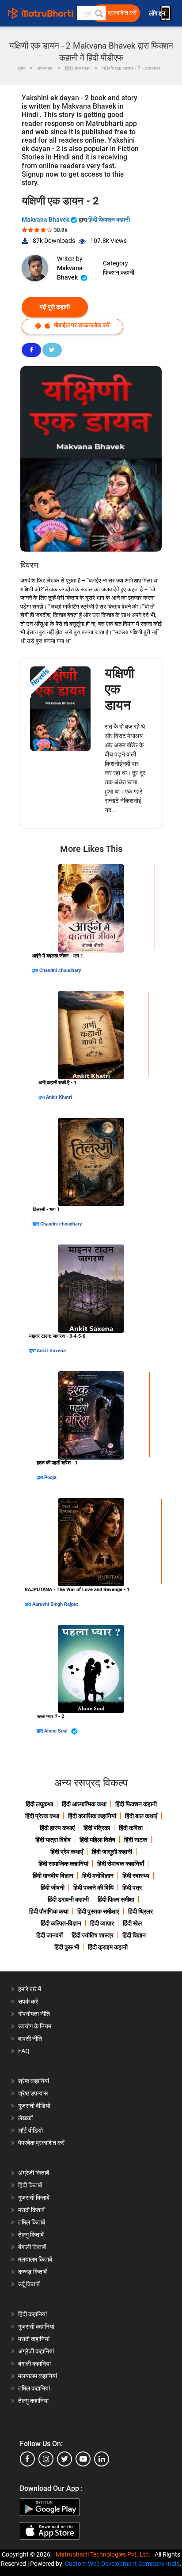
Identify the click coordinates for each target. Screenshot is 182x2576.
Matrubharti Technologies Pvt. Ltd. (104, 2554)
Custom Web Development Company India (122, 2564)
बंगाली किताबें (32, 2247)
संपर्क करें (28, 2001)
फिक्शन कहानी (119, 272)
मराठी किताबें (31, 2210)
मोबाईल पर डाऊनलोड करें (81, 325)
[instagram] (46, 2459)
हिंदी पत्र (132, 1888)
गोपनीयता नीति (34, 2014)
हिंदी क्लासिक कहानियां (92, 1816)
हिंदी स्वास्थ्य (136, 1876)
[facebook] (27, 2459)
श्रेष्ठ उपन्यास (33, 2093)
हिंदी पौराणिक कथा (49, 1911)
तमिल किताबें (32, 2222)
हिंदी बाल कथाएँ (141, 1816)
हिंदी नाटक (136, 1840)
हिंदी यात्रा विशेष (53, 1840)
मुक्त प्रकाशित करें (117, 13)
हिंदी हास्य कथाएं (57, 1828)
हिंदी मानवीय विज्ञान (53, 1876)
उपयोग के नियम (35, 2026)
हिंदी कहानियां (32, 2314)
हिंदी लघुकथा (39, 1804)
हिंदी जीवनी (53, 1888)
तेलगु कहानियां (33, 2401)
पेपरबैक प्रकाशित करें (41, 2143)
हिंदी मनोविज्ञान (98, 1876)
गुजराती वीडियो (34, 2106)
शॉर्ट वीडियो (30, 2130)
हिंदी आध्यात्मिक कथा (84, 1804)
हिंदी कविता (131, 1828)
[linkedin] (102, 2459)
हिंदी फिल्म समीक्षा (116, 1899)
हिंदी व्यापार (102, 1923)
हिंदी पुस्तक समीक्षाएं (98, 1911)
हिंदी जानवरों (49, 1935)
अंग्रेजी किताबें (34, 2173)
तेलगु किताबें (31, 2235)
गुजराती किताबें (34, 2198)
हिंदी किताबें (30, 2185)
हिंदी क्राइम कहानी (108, 1947)
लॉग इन (158, 13)
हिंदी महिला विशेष (97, 1840)
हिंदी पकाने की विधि (93, 1888)
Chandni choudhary (60, 970)
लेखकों (25, 2118)
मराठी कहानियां (34, 2339)
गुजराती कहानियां (36, 2326)
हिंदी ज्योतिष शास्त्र (93, 1935)
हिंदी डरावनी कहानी (68, 1899)
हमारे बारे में (30, 1989)
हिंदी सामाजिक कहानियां (63, 1864)
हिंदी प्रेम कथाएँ (67, 1852)
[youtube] (83, 2459)
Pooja (50, 1477)
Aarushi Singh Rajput (55, 1604)
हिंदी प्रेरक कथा (42, 1816)
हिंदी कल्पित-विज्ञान (61, 1923)
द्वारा (36, 970)
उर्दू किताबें (29, 2284)
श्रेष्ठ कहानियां (34, 2081)
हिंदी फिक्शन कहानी (109, 219)
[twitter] (64, 2459)
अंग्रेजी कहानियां (36, 2351)
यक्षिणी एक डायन (119, 689)
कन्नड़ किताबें (32, 2272)
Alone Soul (57, 1731)
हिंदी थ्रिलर (140, 1911)
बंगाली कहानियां (34, 2364)
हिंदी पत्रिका (97, 1828)
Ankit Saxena (51, 1351)
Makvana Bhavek (46, 219)
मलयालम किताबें (35, 2259)
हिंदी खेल (132, 1923)
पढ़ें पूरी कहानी (55, 307)
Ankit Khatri (59, 1097)
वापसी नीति (30, 2039)
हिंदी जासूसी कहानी (112, 1852)
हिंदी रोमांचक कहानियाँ (121, 1864)
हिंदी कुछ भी (67, 1947)
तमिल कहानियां (34, 2388)
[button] (99, 13)
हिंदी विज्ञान (134, 1935)
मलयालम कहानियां (38, 2376)
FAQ (24, 2051)
